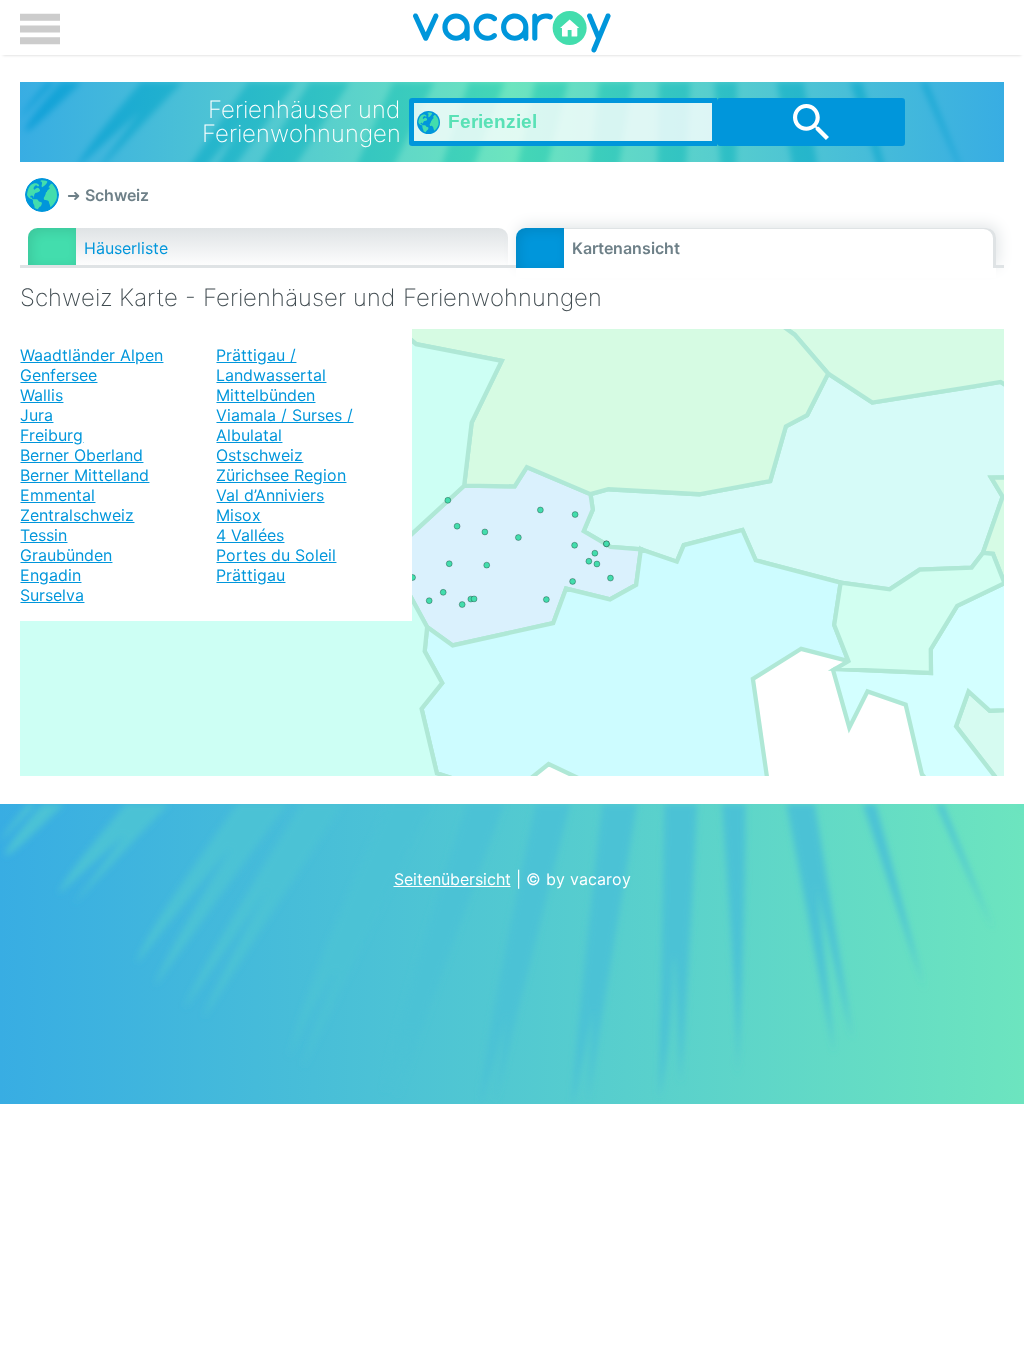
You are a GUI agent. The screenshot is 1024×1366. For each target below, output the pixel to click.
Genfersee (58, 375)
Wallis (41, 395)
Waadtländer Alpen (91, 355)
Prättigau (250, 575)
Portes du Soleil (276, 555)
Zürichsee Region (281, 475)
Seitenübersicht (452, 879)
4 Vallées (250, 535)
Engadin (50, 575)
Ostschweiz (259, 455)
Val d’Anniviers (270, 495)
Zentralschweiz (77, 515)
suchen (811, 122)
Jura (36, 415)
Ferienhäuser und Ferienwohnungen (42, 195)
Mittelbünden (265, 395)
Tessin (43, 535)
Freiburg (51, 435)
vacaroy (512, 35)
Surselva (52, 595)
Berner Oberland (81, 455)
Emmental (57, 495)
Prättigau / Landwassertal (271, 365)
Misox (238, 515)
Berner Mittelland (84, 475)
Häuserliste (126, 248)
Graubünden (66, 555)
